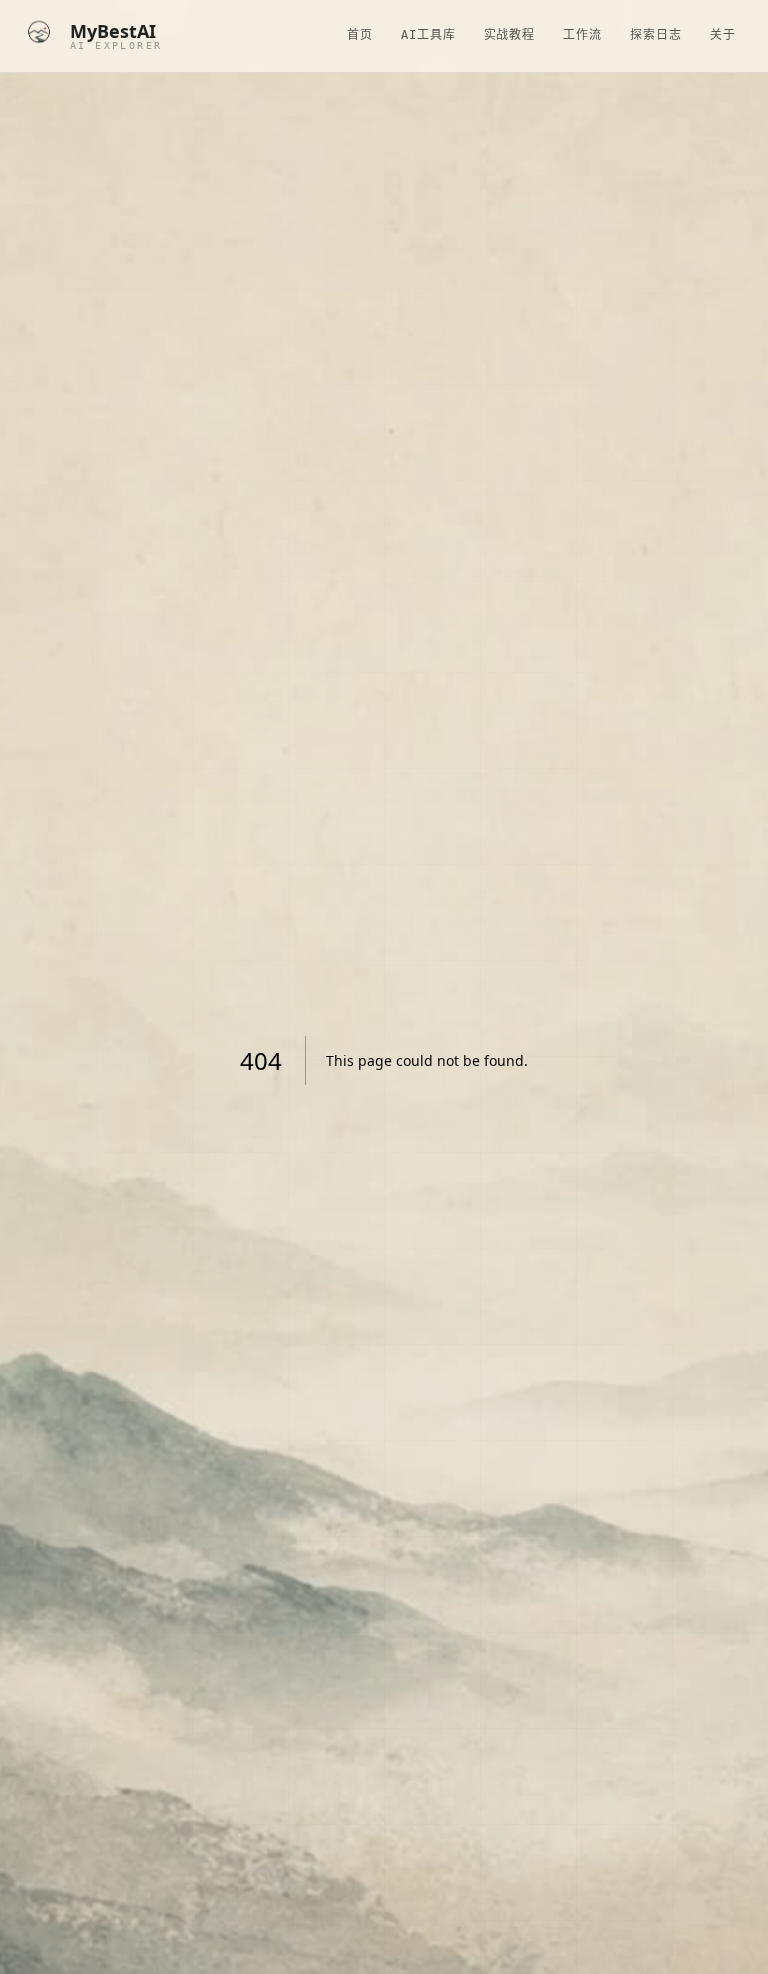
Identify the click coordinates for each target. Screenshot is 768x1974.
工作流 (582, 35)
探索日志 (656, 35)
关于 (723, 35)
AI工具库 (428, 35)
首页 (360, 35)
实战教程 (510, 35)
